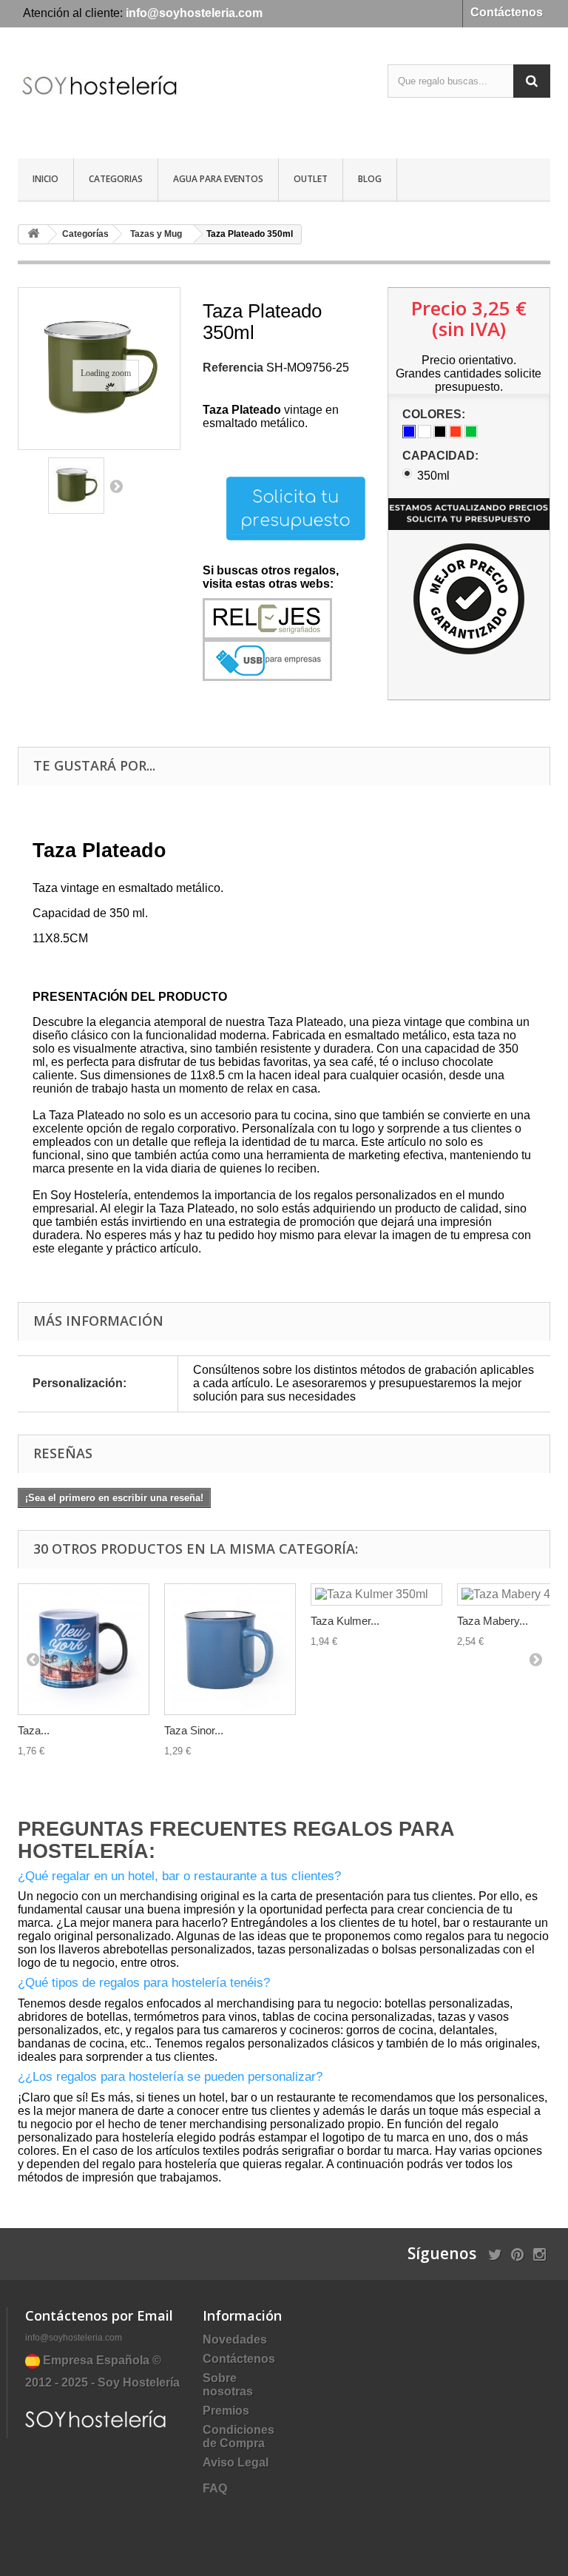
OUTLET (311, 179)
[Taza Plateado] (76, 486)
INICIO (45, 179)
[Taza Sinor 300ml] (230, 1649)
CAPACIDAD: (442, 456)
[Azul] (409, 432)
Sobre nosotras (228, 2385)
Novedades (235, 2339)
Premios (226, 2411)
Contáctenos (507, 12)
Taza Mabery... (493, 1621)
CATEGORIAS (116, 179)
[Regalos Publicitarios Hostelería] (99, 98)
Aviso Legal (236, 2462)
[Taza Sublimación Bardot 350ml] (84, 1649)
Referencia (233, 368)
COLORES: (435, 414)
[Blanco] (425, 432)
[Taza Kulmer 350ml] (376, 1594)
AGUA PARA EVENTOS (218, 179)
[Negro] (440, 432)
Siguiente (116, 486)
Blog (370, 179)
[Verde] (471, 432)
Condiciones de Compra (239, 2436)
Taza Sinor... (194, 1730)
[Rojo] (456, 432)
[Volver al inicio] (33, 234)
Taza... (34, 1730)
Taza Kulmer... (345, 1621)
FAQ (215, 2488)
